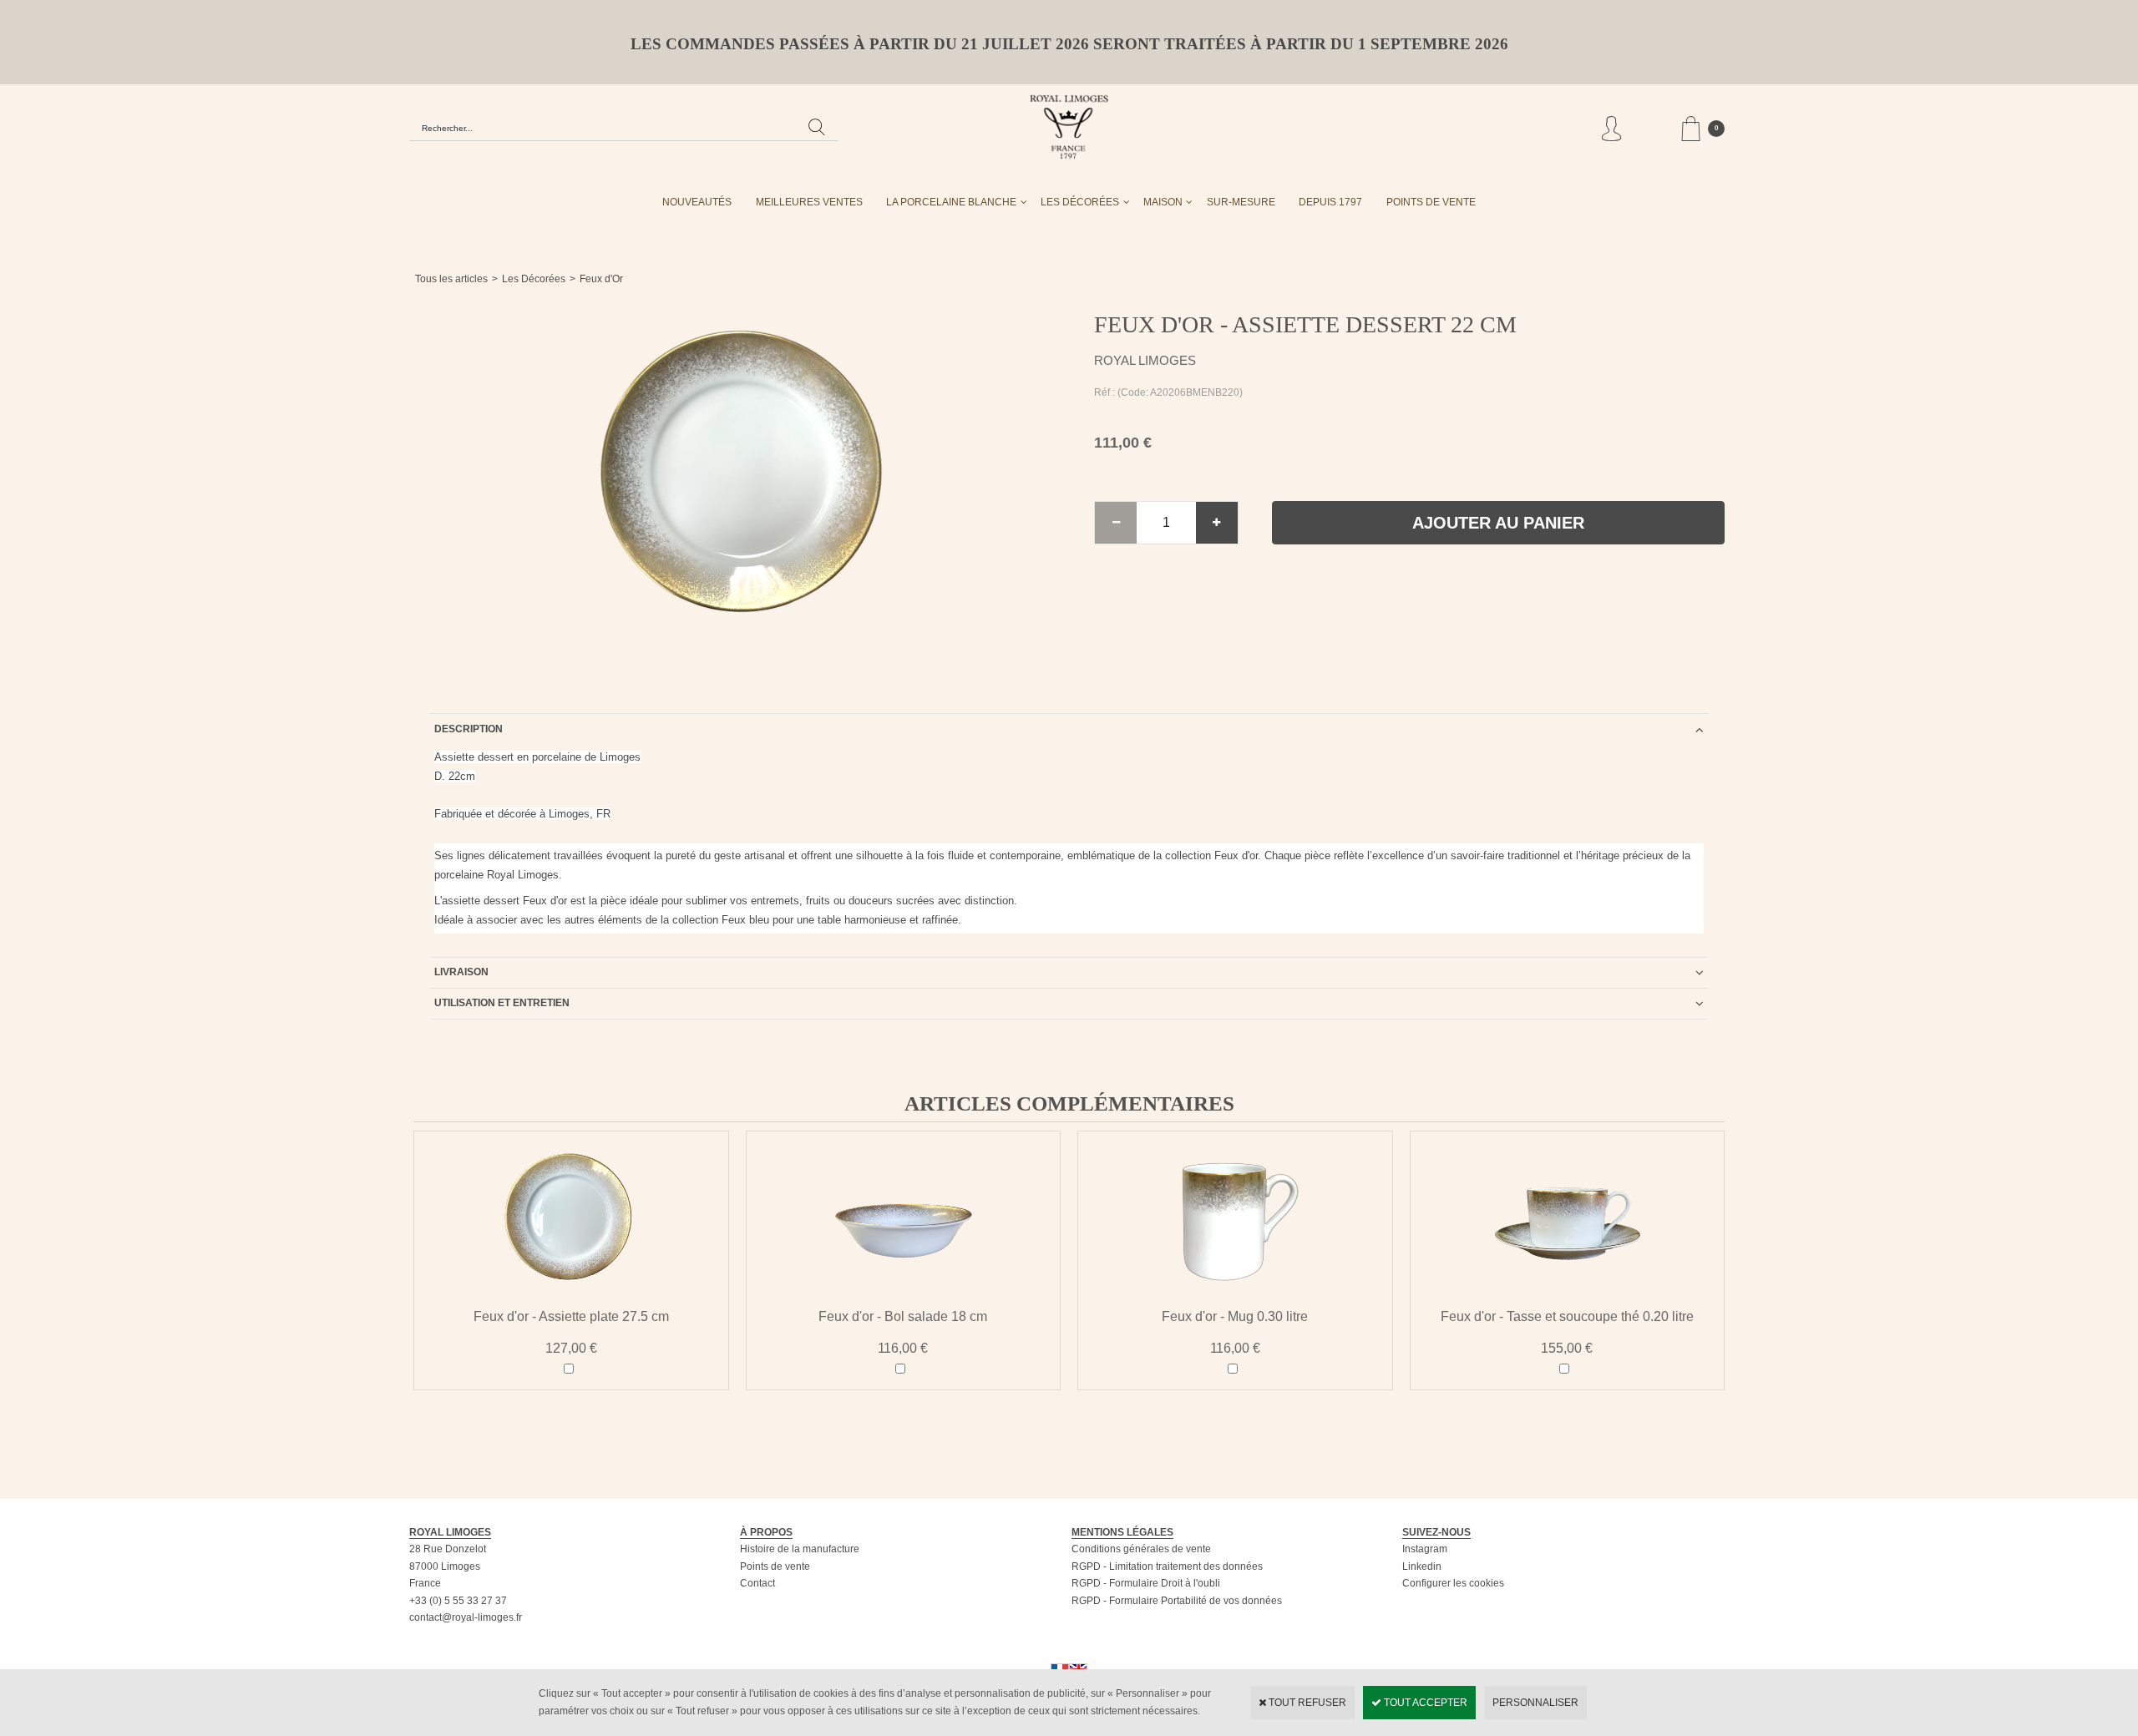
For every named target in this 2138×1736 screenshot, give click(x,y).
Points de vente (775, 1566)
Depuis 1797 (1330, 202)
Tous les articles (451, 279)
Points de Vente (1431, 202)
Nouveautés (697, 202)
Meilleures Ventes (809, 202)
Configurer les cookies (1453, 1583)
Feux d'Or (601, 279)
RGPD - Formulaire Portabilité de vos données (1177, 1601)
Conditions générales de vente (1141, 1549)
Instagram (1425, 1549)
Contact (757, 1583)
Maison (1163, 202)
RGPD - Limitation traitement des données (1167, 1566)
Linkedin (1422, 1566)
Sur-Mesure (1241, 202)
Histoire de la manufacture (800, 1549)
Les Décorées (1080, 202)
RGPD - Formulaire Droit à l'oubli (1146, 1583)
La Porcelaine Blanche (951, 202)
